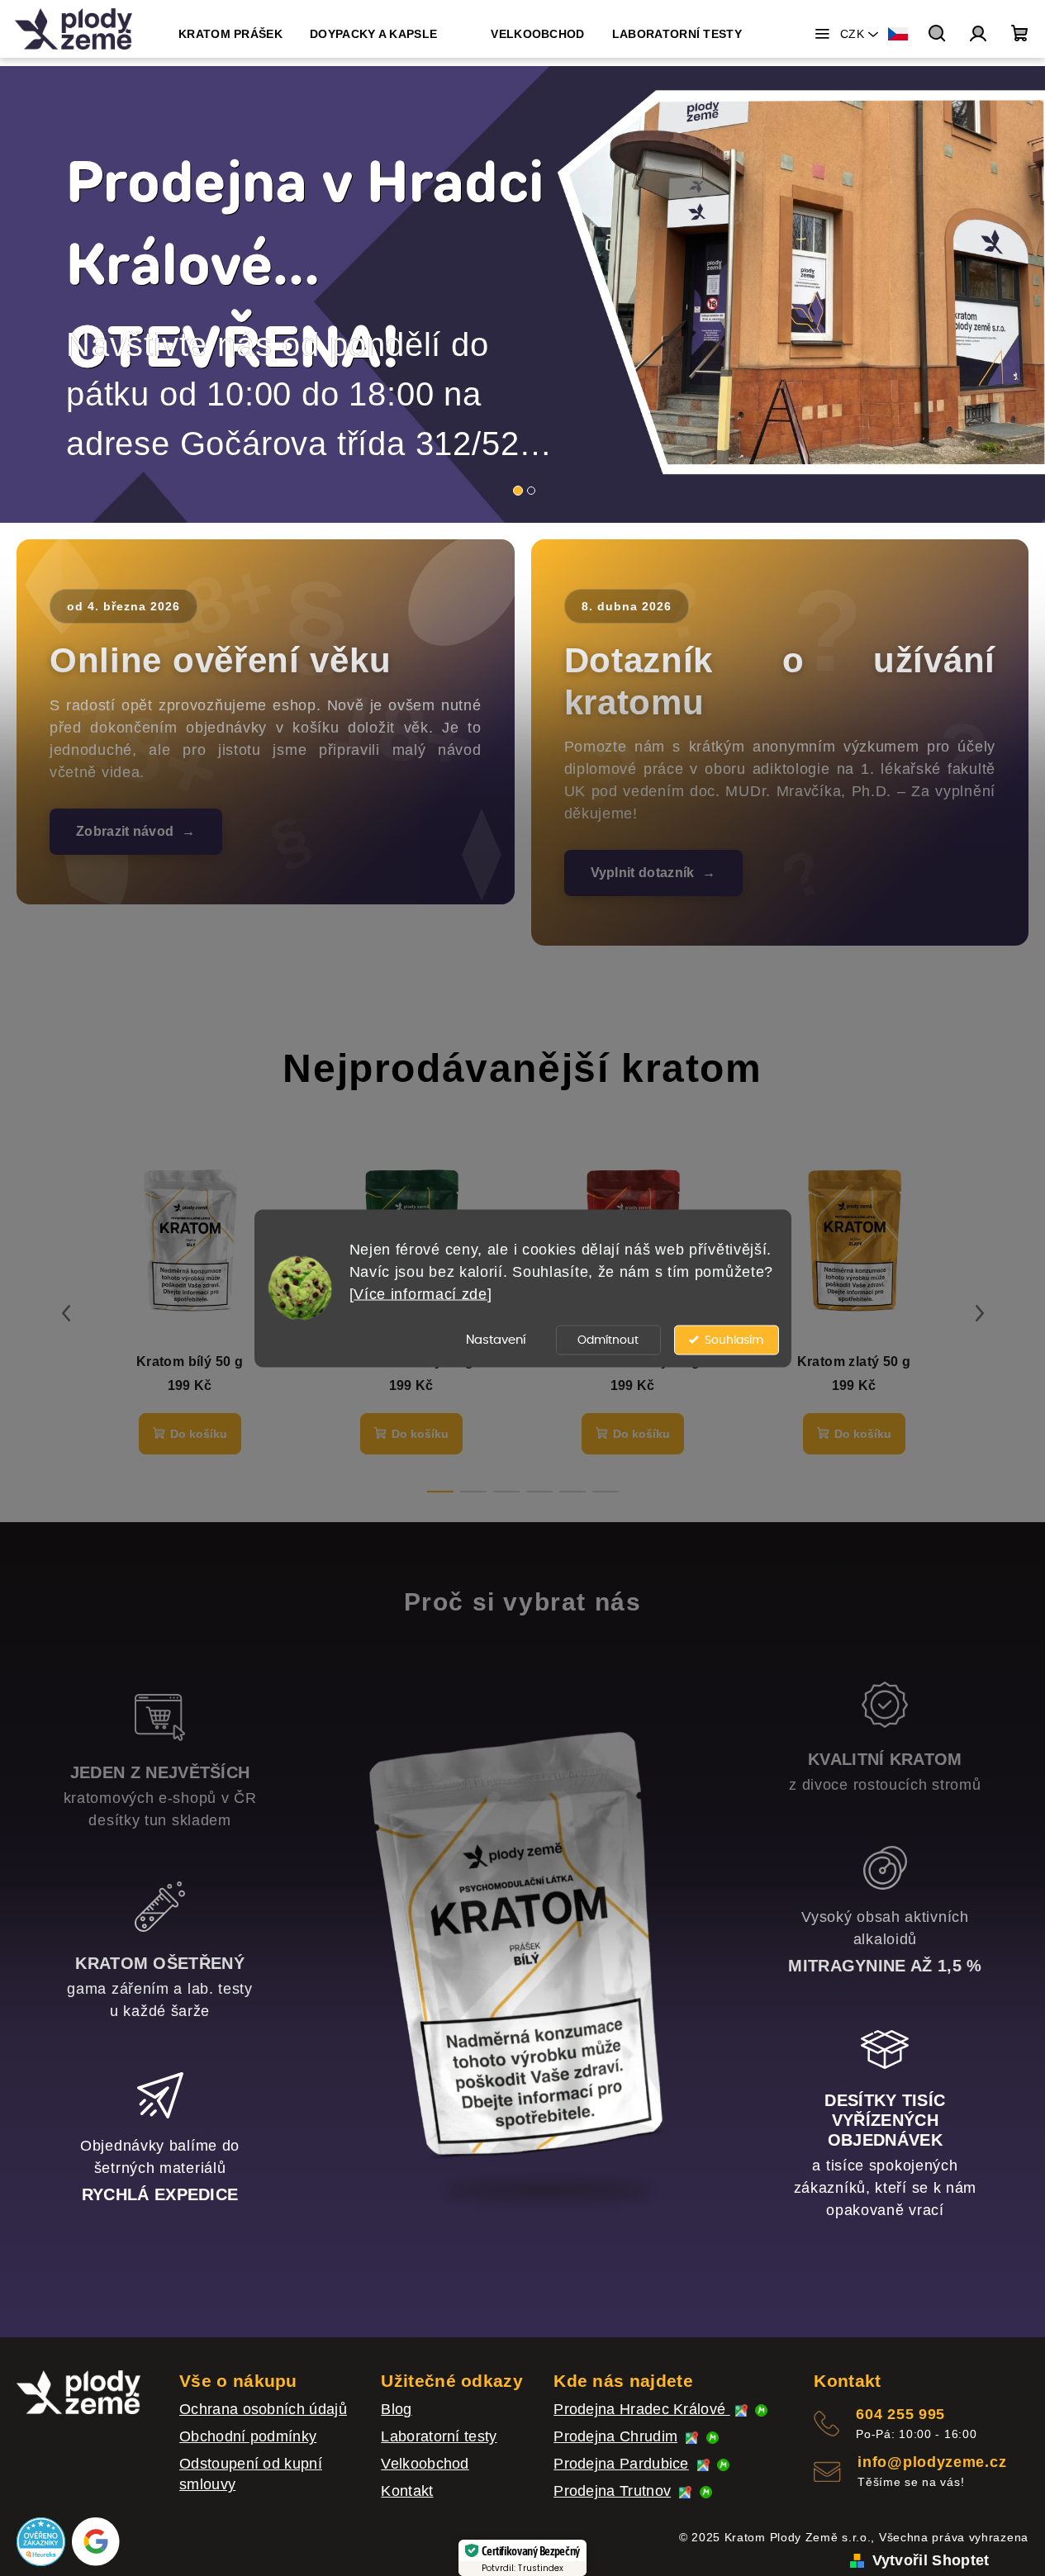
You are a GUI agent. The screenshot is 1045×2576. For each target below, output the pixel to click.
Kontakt (407, 2491)
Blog (396, 2409)
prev (66, 1313)
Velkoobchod (425, 2464)
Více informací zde (420, 1293)
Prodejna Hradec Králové (641, 2409)
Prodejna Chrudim (615, 2436)
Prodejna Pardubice (621, 2464)
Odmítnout (608, 1340)
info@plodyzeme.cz (932, 2462)
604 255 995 (900, 2414)
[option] (522, 294)
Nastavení (496, 1339)
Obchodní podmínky (248, 2436)
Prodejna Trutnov (612, 2491)
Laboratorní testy (439, 2436)
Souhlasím (734, 1340)
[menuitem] (230, 34)
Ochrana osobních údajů (263, 2409)
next (980, 1313)
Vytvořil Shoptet (931, 2560)
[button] (52, 294)
